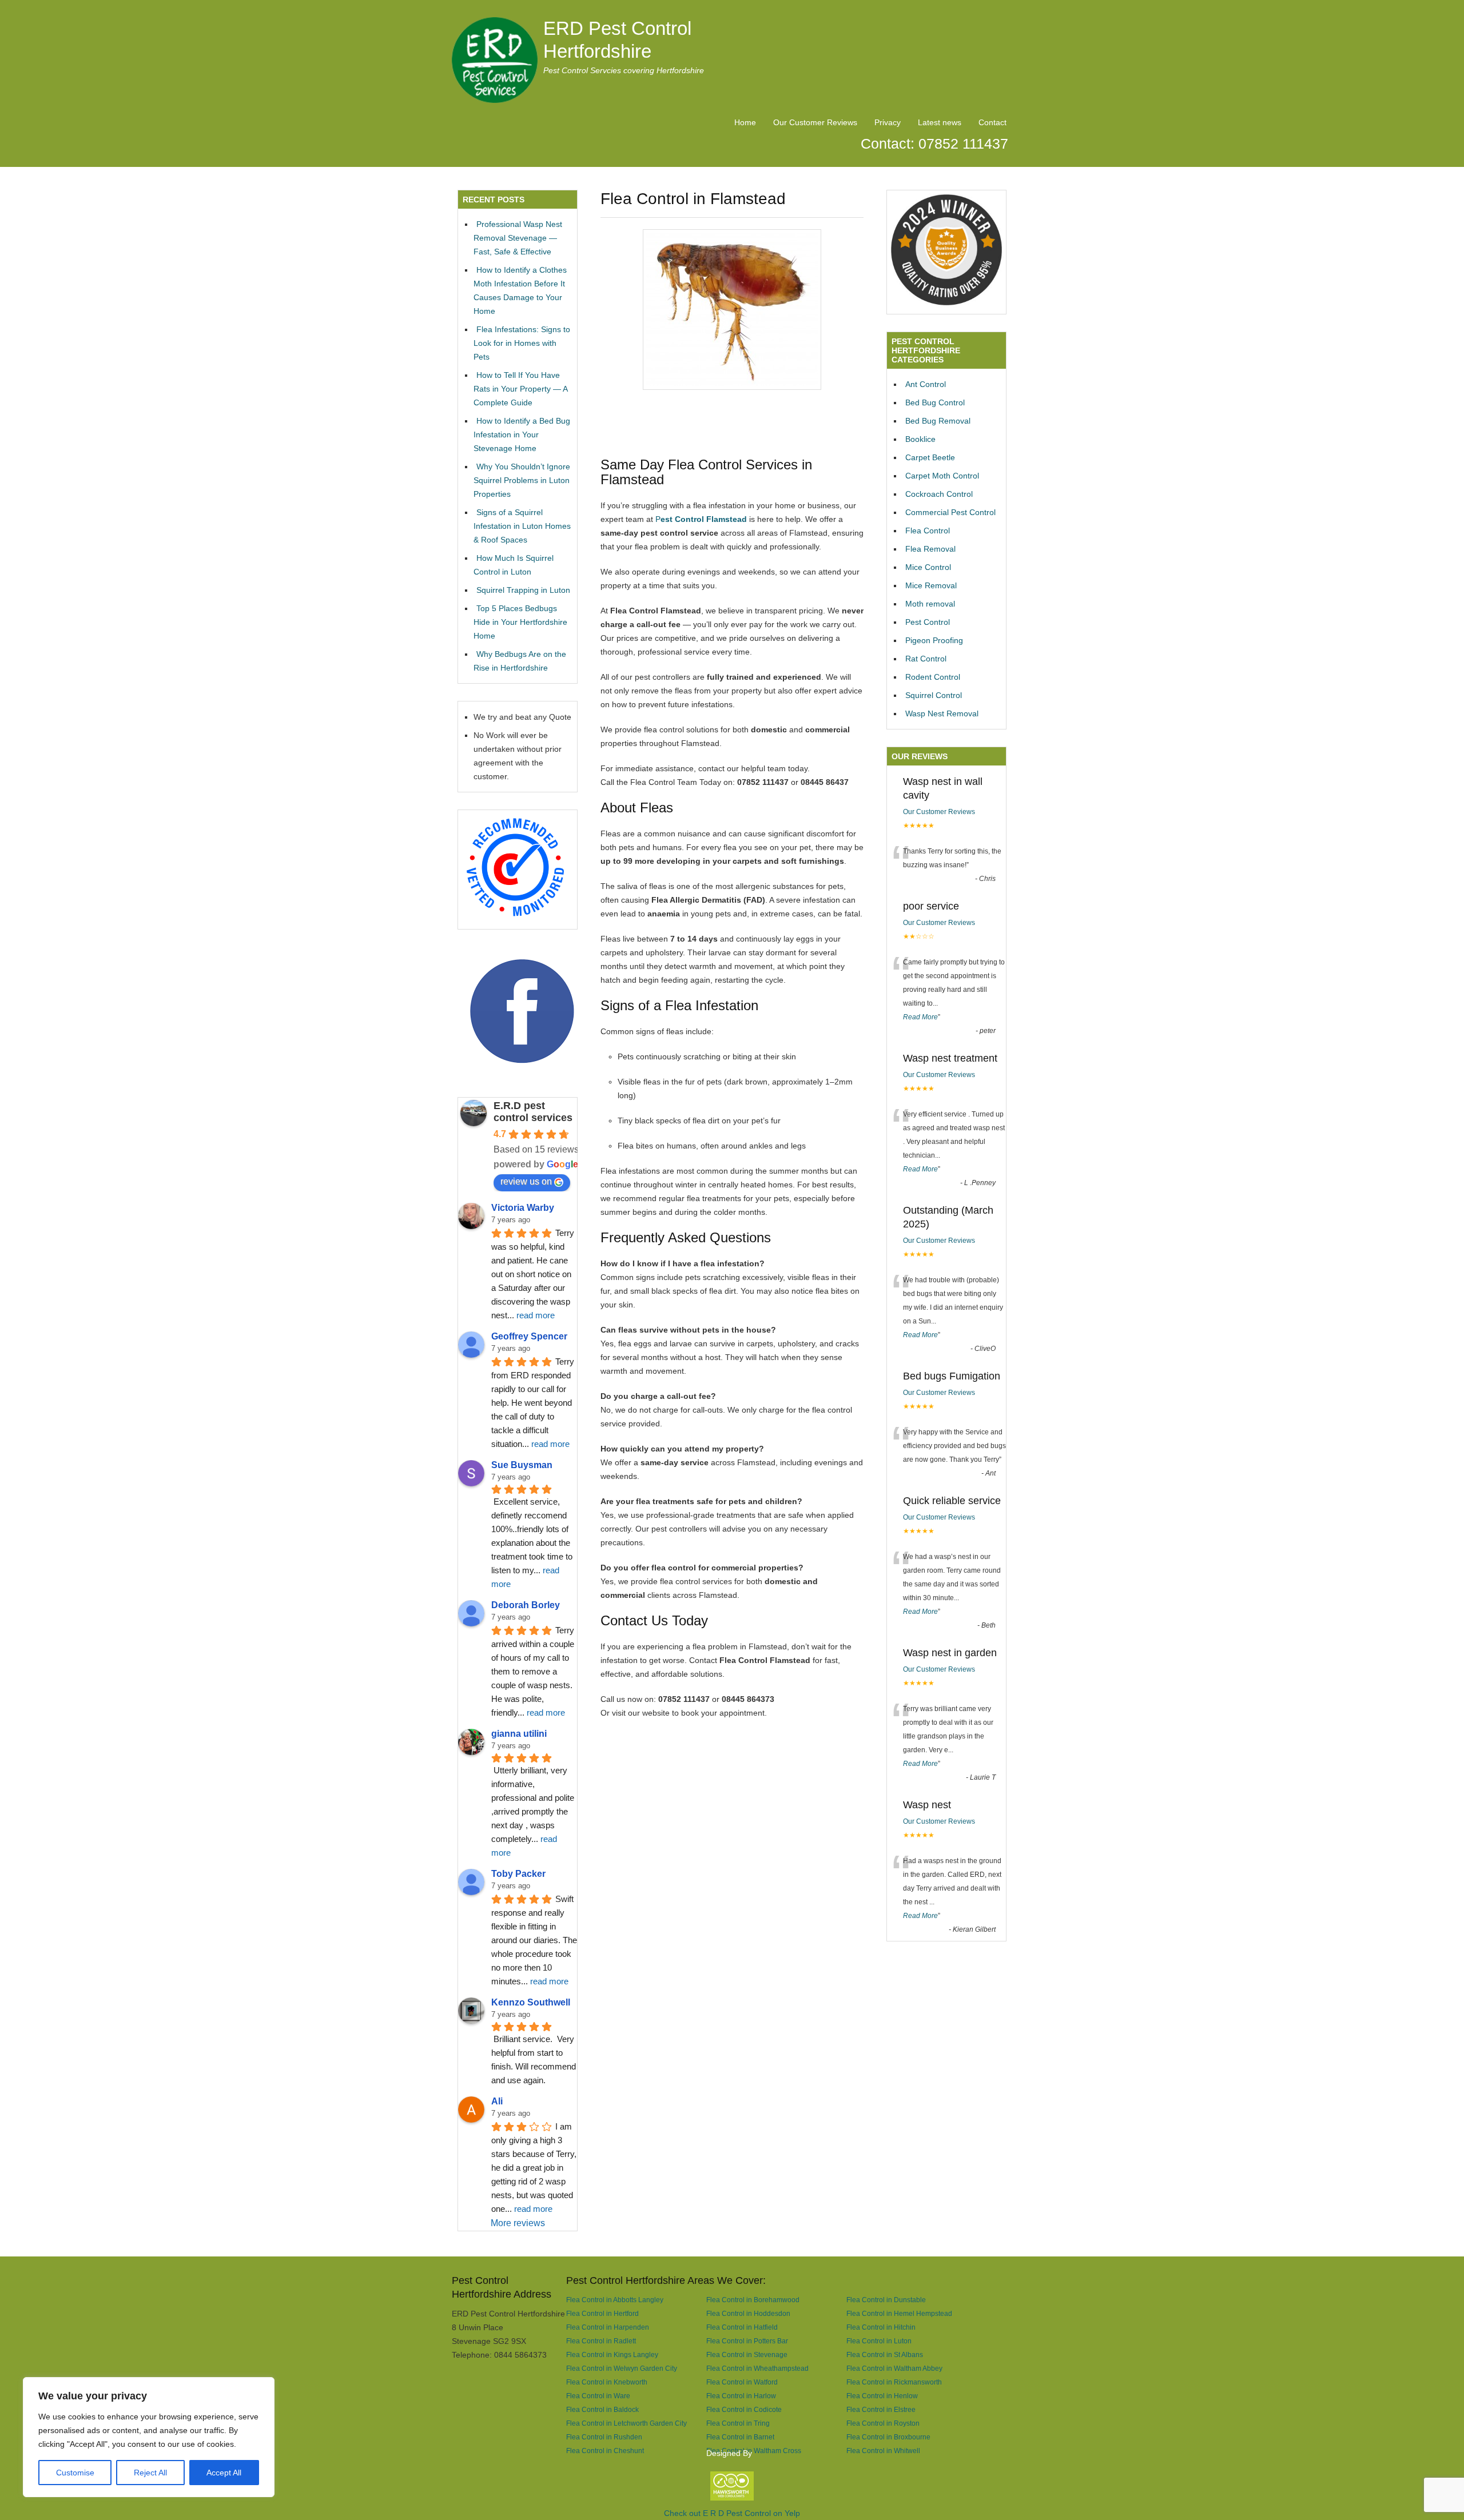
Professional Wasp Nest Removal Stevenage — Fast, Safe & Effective (518, 238)
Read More (920, 1017)
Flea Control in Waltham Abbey (894, 2368)
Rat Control (926, 659)
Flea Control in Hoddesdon (748, 2313)
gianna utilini (519, 1734)
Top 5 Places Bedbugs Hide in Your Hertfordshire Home (520, 622)
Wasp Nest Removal (942, 713)
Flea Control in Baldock (602, 2409)
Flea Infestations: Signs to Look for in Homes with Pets (522, 343)
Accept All (224, 2473)
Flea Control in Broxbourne (888, 2437)
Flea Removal (930, 549)
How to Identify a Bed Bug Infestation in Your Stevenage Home (522, 434)
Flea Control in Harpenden (608, 2327)
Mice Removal (931, 585)
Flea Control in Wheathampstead (757, 2368)
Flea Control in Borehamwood (753, 2300)
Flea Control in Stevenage (747, 2354)
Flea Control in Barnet (740, 2437)
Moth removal (930, 604)
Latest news (940, 122)
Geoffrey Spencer (529, 1336)
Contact (992, 122)
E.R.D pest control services (533, 1112)
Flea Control (928, 531)
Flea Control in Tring (738, 2423)
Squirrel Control (934, 695)
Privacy (888, 122)
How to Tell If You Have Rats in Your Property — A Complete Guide (520, 389)
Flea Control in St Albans (885, 2354)
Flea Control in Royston (883, 2423)
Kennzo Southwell (531, 2002)
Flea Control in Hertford (602, 2313)
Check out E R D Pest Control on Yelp (732, 2513)
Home (745, 122)
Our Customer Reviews (815, 122)
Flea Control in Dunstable (886, 2300)
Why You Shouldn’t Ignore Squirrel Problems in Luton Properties (522, 480)
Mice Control (928, 567)
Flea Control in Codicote (744, 2409)
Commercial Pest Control (950, 512)
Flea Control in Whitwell (883, 2451)
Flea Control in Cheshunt (605, 2451)
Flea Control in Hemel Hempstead (899, 2313)
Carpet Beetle (930, 457)
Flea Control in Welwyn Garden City (622, 2368)
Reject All (150, 2473)
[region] (149, 2437)
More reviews (518, 2223)
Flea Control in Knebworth (607, 2382)
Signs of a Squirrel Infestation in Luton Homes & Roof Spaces (522, 526)
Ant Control (926, 384)
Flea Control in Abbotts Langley (615, 2300)
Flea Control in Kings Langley (612, 2354)
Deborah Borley (526, 1605)
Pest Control (928, 622)
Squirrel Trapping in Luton (523, 590)
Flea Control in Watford (742, 2382)
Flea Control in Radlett (601, 2341)
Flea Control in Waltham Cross (754, 2451)
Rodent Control (933, 677)
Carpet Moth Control (942, 476)
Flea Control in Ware (598, 2396)
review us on (526, 1181)
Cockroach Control (939, 494)
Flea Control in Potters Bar (747, 2341)
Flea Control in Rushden (604, 2437)
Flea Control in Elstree (881, 2409)
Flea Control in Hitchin (881, 2327)
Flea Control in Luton (879, 2341)
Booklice (920, 439)
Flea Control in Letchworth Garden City (626, 2423)
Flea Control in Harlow (741, 2396)
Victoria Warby (523, 1208)
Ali (497, 2101)
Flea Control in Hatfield (742, 2327)
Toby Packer (518, 1874)
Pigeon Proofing (934, 640)
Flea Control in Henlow (882, 2396)
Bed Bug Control (935, 402)
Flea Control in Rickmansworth (894, 2382)
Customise (75, 2473)
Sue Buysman (522, 1465)
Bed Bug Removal (938, 421)
